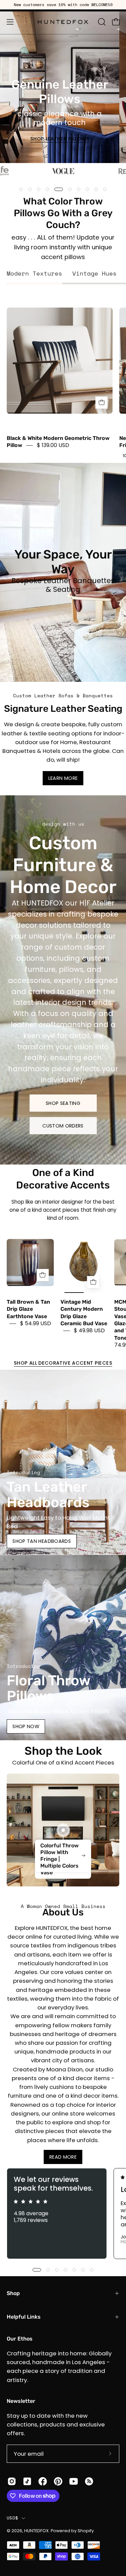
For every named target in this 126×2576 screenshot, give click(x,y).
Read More (63, 2157)
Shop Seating (63, 1103)
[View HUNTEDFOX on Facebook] (43, 2481)
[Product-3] (63, 1830)
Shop (13, 2293)
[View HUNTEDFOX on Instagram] (12, 2481)
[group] (63, 5)
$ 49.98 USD (89, 1331)
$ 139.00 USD (53, 446)
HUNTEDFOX (36, 2531)
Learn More (63, 778)
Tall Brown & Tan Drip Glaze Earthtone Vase (28, 1309)
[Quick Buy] (101, 403)
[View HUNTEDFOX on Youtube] (74, 2481)
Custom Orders (63, 1125)
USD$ (12, 2518)
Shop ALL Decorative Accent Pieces (63, 1363)
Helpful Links (24, 2317)
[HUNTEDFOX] (63, 22)
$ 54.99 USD (36, 1323)
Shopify (86, 2531)
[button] (101, 22)
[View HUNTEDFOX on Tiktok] (27, 2481)
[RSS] (89, 2481)
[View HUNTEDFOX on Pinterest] (58, 2481)
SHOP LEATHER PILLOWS (60, 139)
